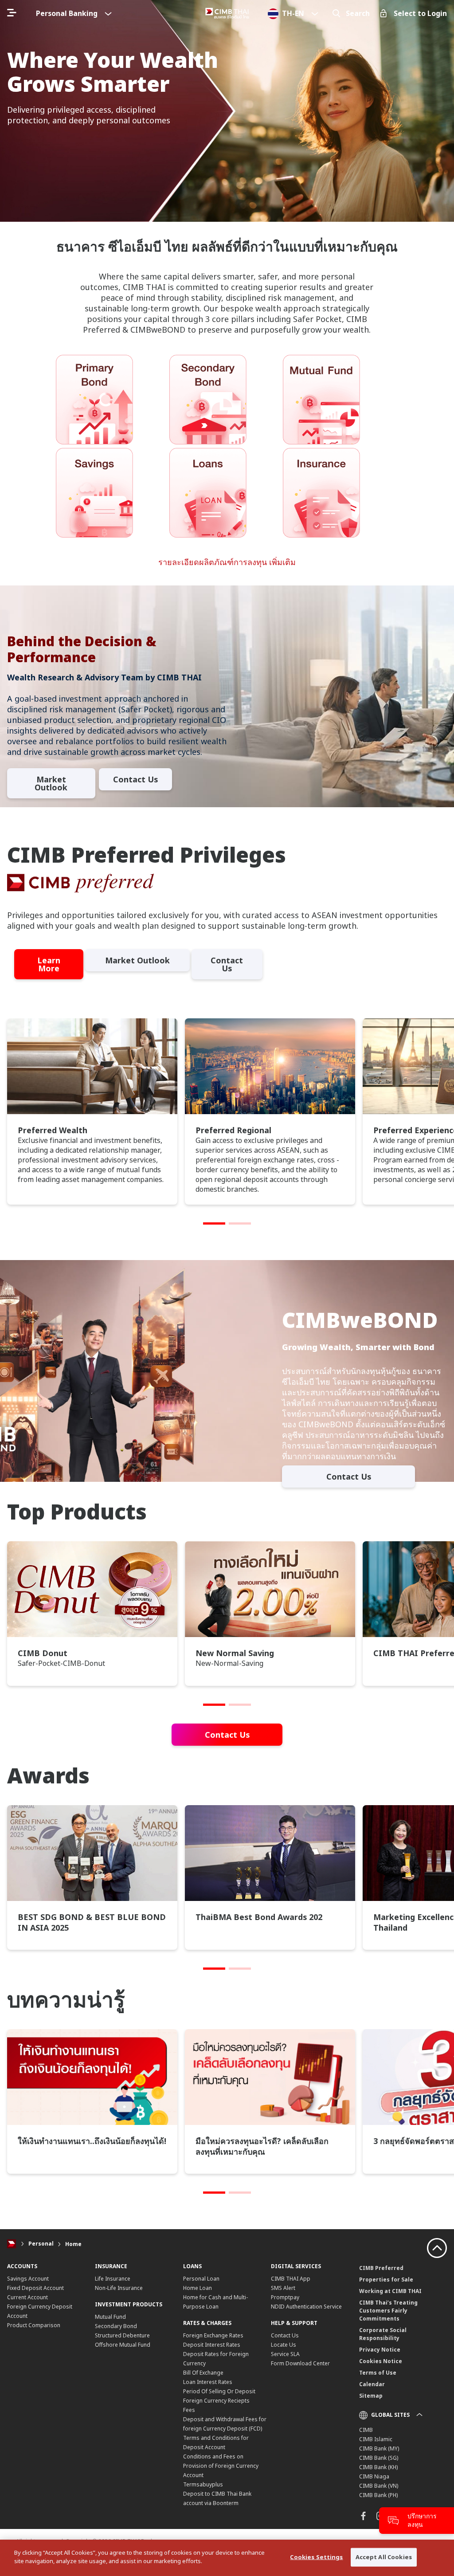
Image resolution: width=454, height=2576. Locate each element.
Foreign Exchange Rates (213, 2335)
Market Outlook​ (51, 783)
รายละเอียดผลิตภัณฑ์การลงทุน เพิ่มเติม (227, 562)
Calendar (372, 2384)
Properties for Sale (386, 2280)
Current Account (27, 2297)
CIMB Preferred (381, 2268)
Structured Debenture (122, 2335)
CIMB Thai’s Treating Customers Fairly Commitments (388, 2311)
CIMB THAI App (291, 2279)
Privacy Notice (380, 2350)
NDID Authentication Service (306, 2307)
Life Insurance (113, 2279)
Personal (41, 2244)
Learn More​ (49, 964)
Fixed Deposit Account (35, 2288)
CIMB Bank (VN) (379, 2486)
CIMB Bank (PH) (378, 2495)
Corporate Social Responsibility (383, 2334)
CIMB (366, 2430)
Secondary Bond (116, 2326)
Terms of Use (378, 2373)
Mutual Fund (110, 2317)
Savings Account (28, 2279)
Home (73, 2244)
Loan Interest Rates (208, 2382)
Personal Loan (201, 2279)
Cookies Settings (316, 2557)
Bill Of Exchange (203, 2373)
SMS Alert (283, 2288)
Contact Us (135, 779)
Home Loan (198, 2288)
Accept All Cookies (384, 2557)
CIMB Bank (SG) (379, 2458)
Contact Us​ (227, 964)
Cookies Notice (381, 2361)
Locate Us (284, 2345)
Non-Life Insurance (119, 2288)
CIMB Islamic (376, 2439)
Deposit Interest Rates (212, 2345)
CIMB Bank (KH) (378, 2467)
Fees (189, 2410)
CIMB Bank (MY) (379, 2448)
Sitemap (371, 2396)
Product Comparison (34, 2325)
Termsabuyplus (203, 2484)
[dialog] (227, 2558)
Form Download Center (300, 2363)
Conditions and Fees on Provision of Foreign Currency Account (221, 2466)
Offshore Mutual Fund (123, 2345)
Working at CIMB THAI (390, 2291)
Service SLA (285, 2354)
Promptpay (285, 2297)
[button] (214, 1223)
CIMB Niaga (374, 2476)
